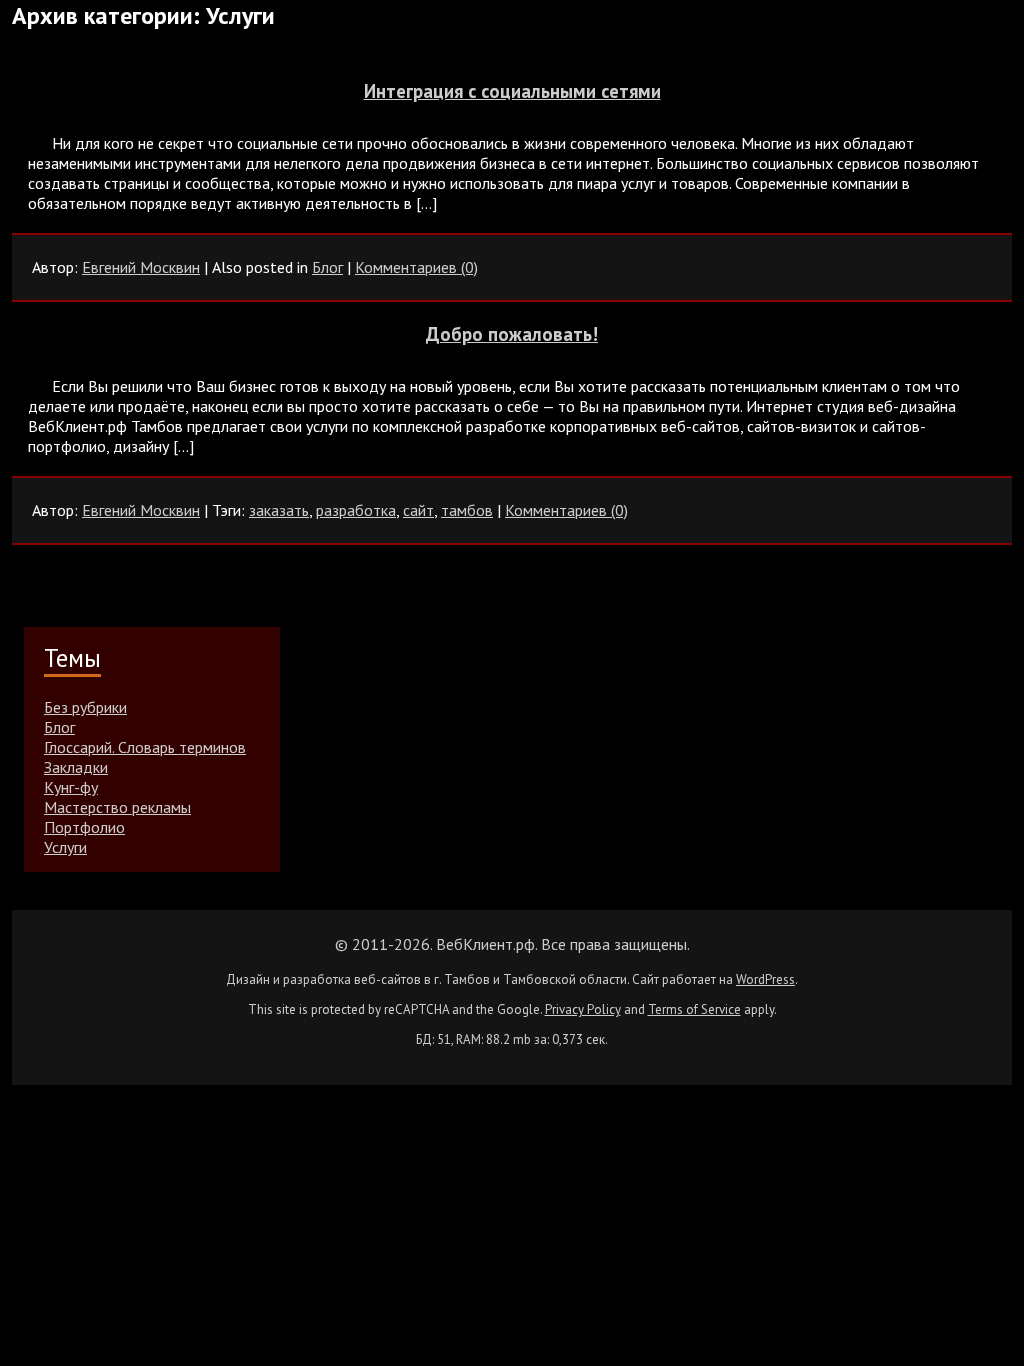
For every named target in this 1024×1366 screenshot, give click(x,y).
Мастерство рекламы (117, 807)
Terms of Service (694, 1009)
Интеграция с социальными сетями (512, 91)
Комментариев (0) (416, 267)
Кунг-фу (71, 787)
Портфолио (84, 827)
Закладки (76, 767)
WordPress (765, 979)
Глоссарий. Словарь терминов (145, 747)
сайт (418, 510)
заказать (279, 510)
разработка (356, 510)
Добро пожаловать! (512, 334)
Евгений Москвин (141, 267)
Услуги (65, 847)
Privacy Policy (583, 1009)
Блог (327, 267)
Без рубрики (85, 707)
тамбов (467, 510)
